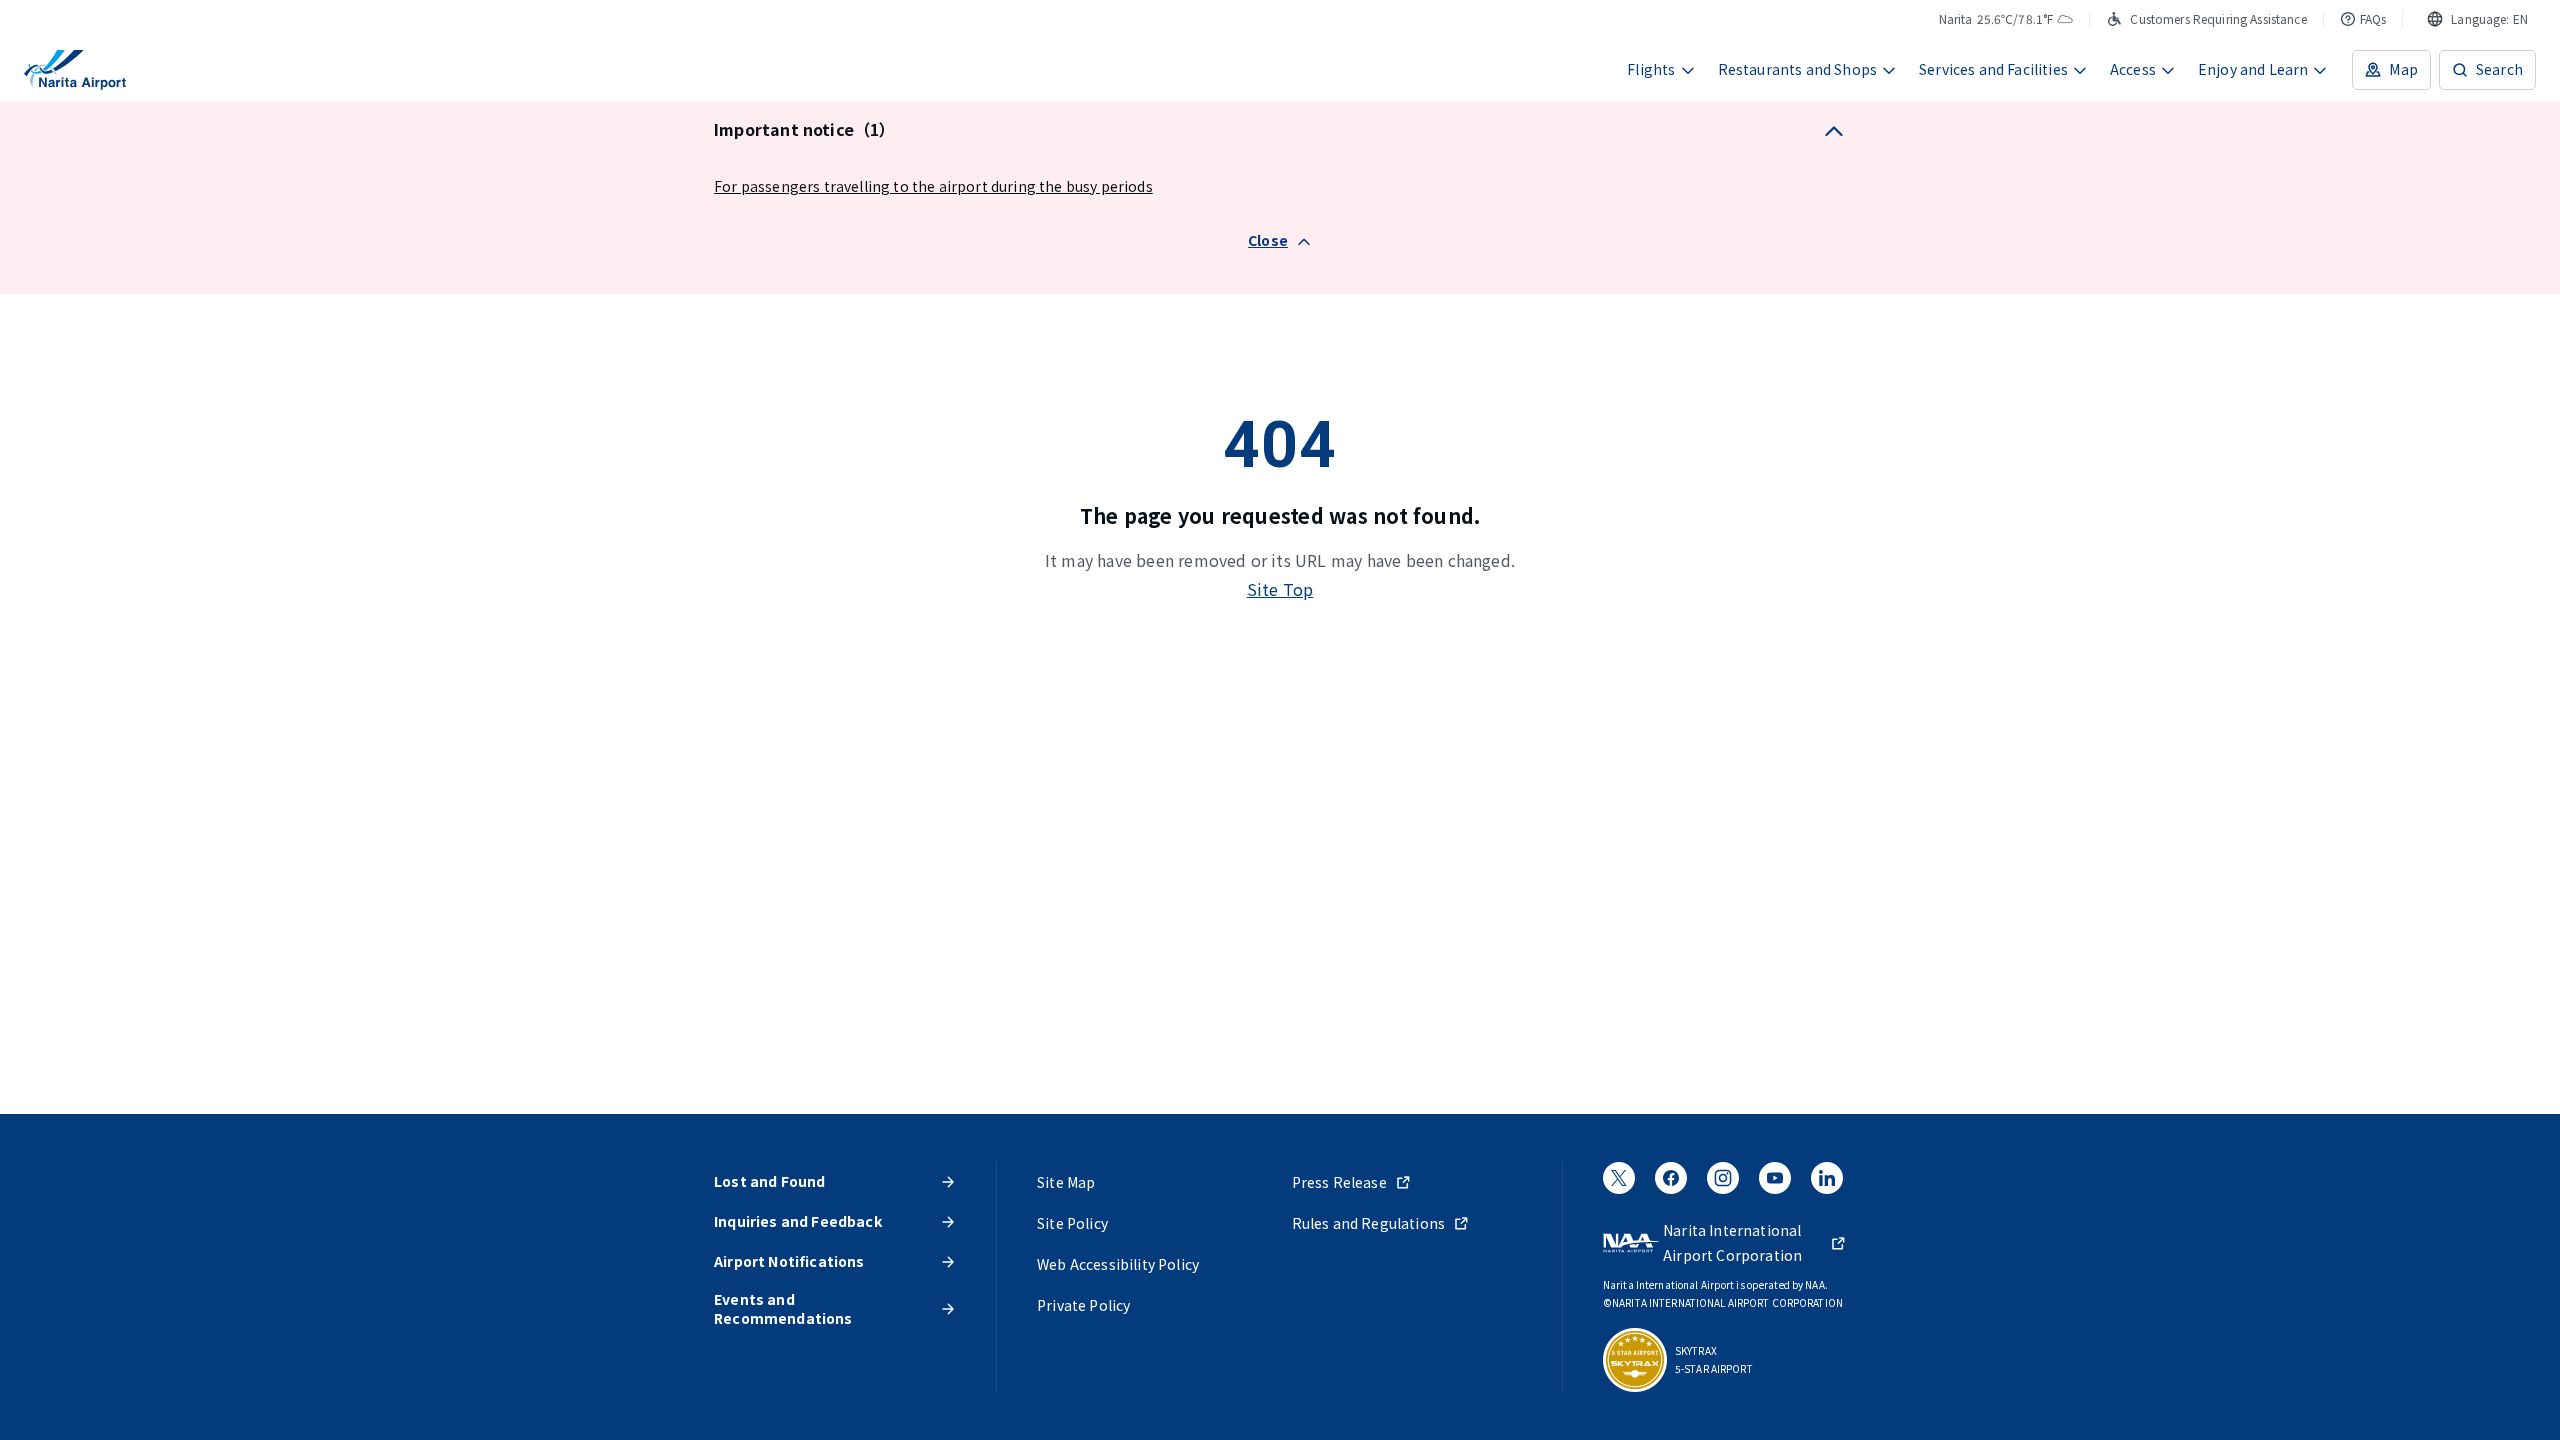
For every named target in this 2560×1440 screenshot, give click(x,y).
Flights (1651, 69)
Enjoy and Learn (2253, 69)
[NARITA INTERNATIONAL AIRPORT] (75, 70)
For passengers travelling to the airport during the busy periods (933, 186)
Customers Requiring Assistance (2218, 18)
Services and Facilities (1993, 69)
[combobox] (2477, 19)
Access (2133, 69)
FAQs (2373, 18)
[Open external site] (1619, 1184)
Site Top (1280, 589)
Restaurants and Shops (1798, 69)
